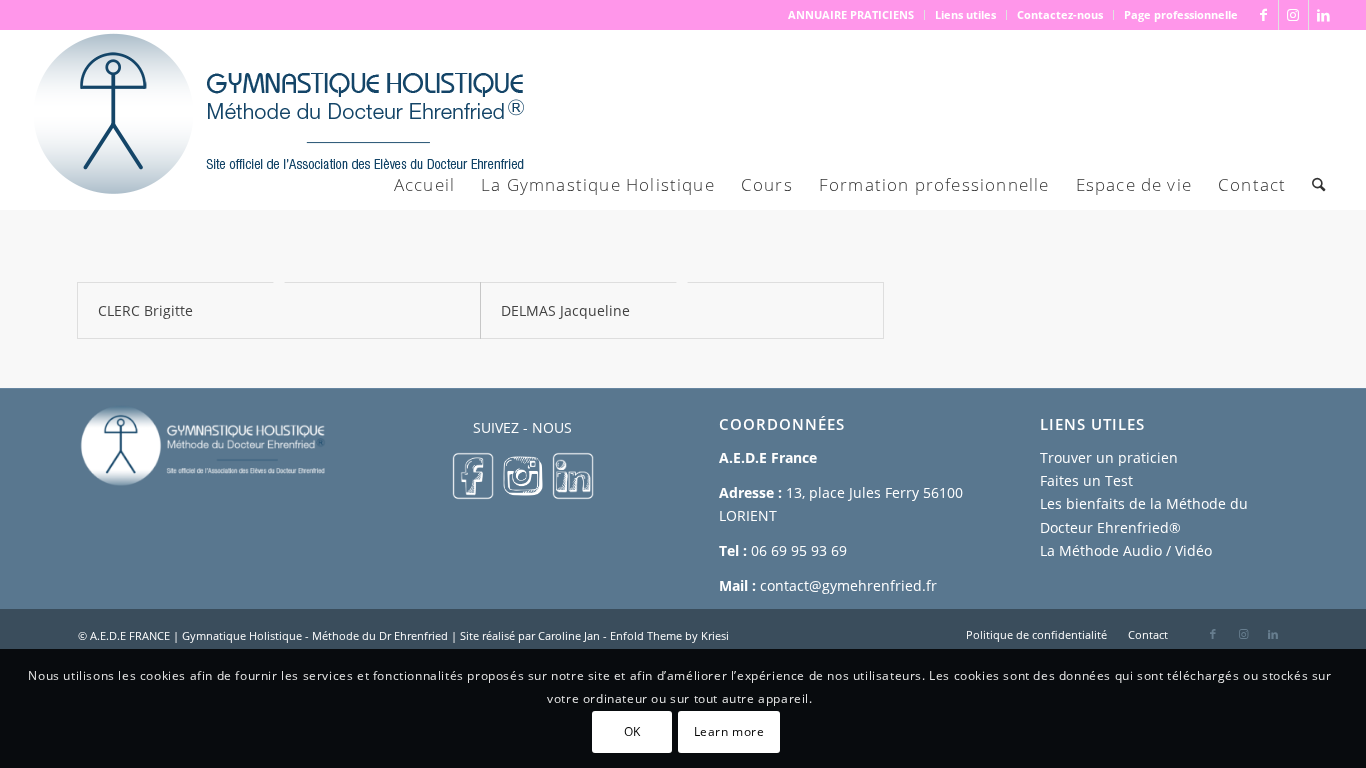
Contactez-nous (1060, 14)
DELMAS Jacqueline (565, 310)
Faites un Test (1086, 480)
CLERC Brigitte (145, 310)
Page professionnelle (1181, 14)
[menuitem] (851, 15)
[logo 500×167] (277, 120)
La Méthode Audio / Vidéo (1126, 550)
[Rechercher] (1318, 185)
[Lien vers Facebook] (1263, 15)
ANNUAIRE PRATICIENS (851, 14)
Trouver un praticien (1109, 457)
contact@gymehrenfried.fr (848, 585)
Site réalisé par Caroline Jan (530, 635)
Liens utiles (965, 14)
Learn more (729, 730)
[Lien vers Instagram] (1293, 15)
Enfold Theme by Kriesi (669, 635)
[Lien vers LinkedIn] (1324, 15)
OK (632, 730)
